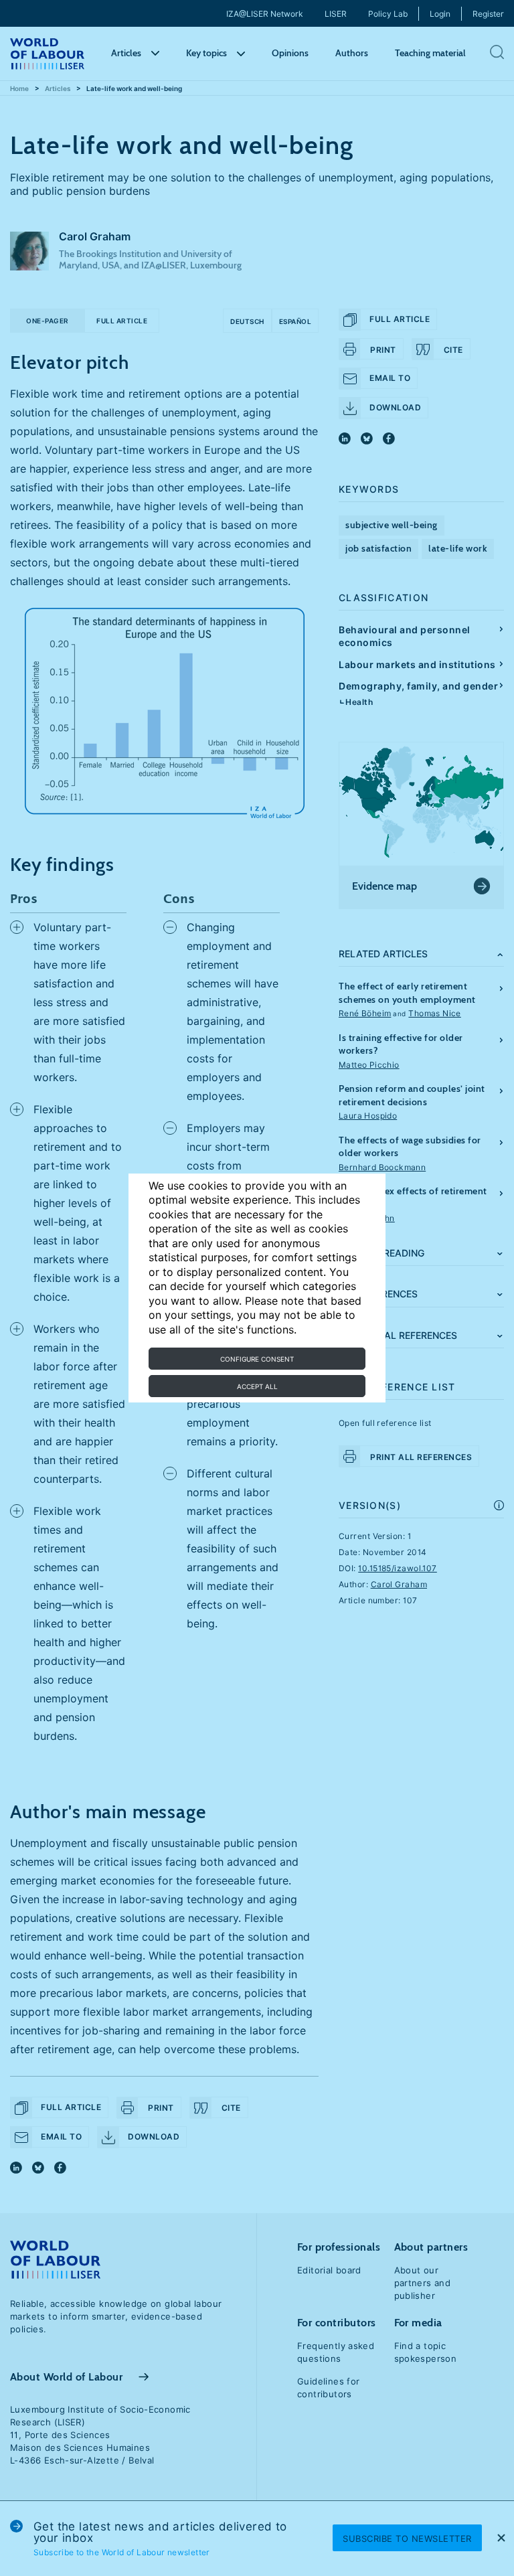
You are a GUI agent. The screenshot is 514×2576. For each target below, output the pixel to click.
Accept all (257, 1386)
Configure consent (257, 1359)
